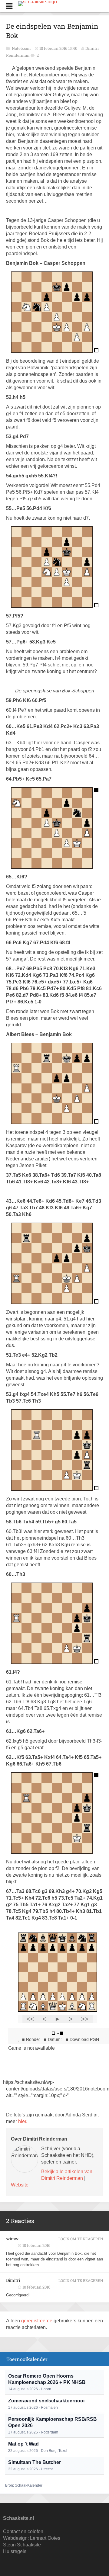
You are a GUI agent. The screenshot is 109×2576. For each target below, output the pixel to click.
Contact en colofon (23, 2531)
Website (20, 2185)
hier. (23, 2121)
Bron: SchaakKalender (24, 2485)
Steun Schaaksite (22, 2545)
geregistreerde (37, 2321)
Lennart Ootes (45, 2538)
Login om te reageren (81, 2239)
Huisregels (15, 2551)
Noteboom (22, 48)
